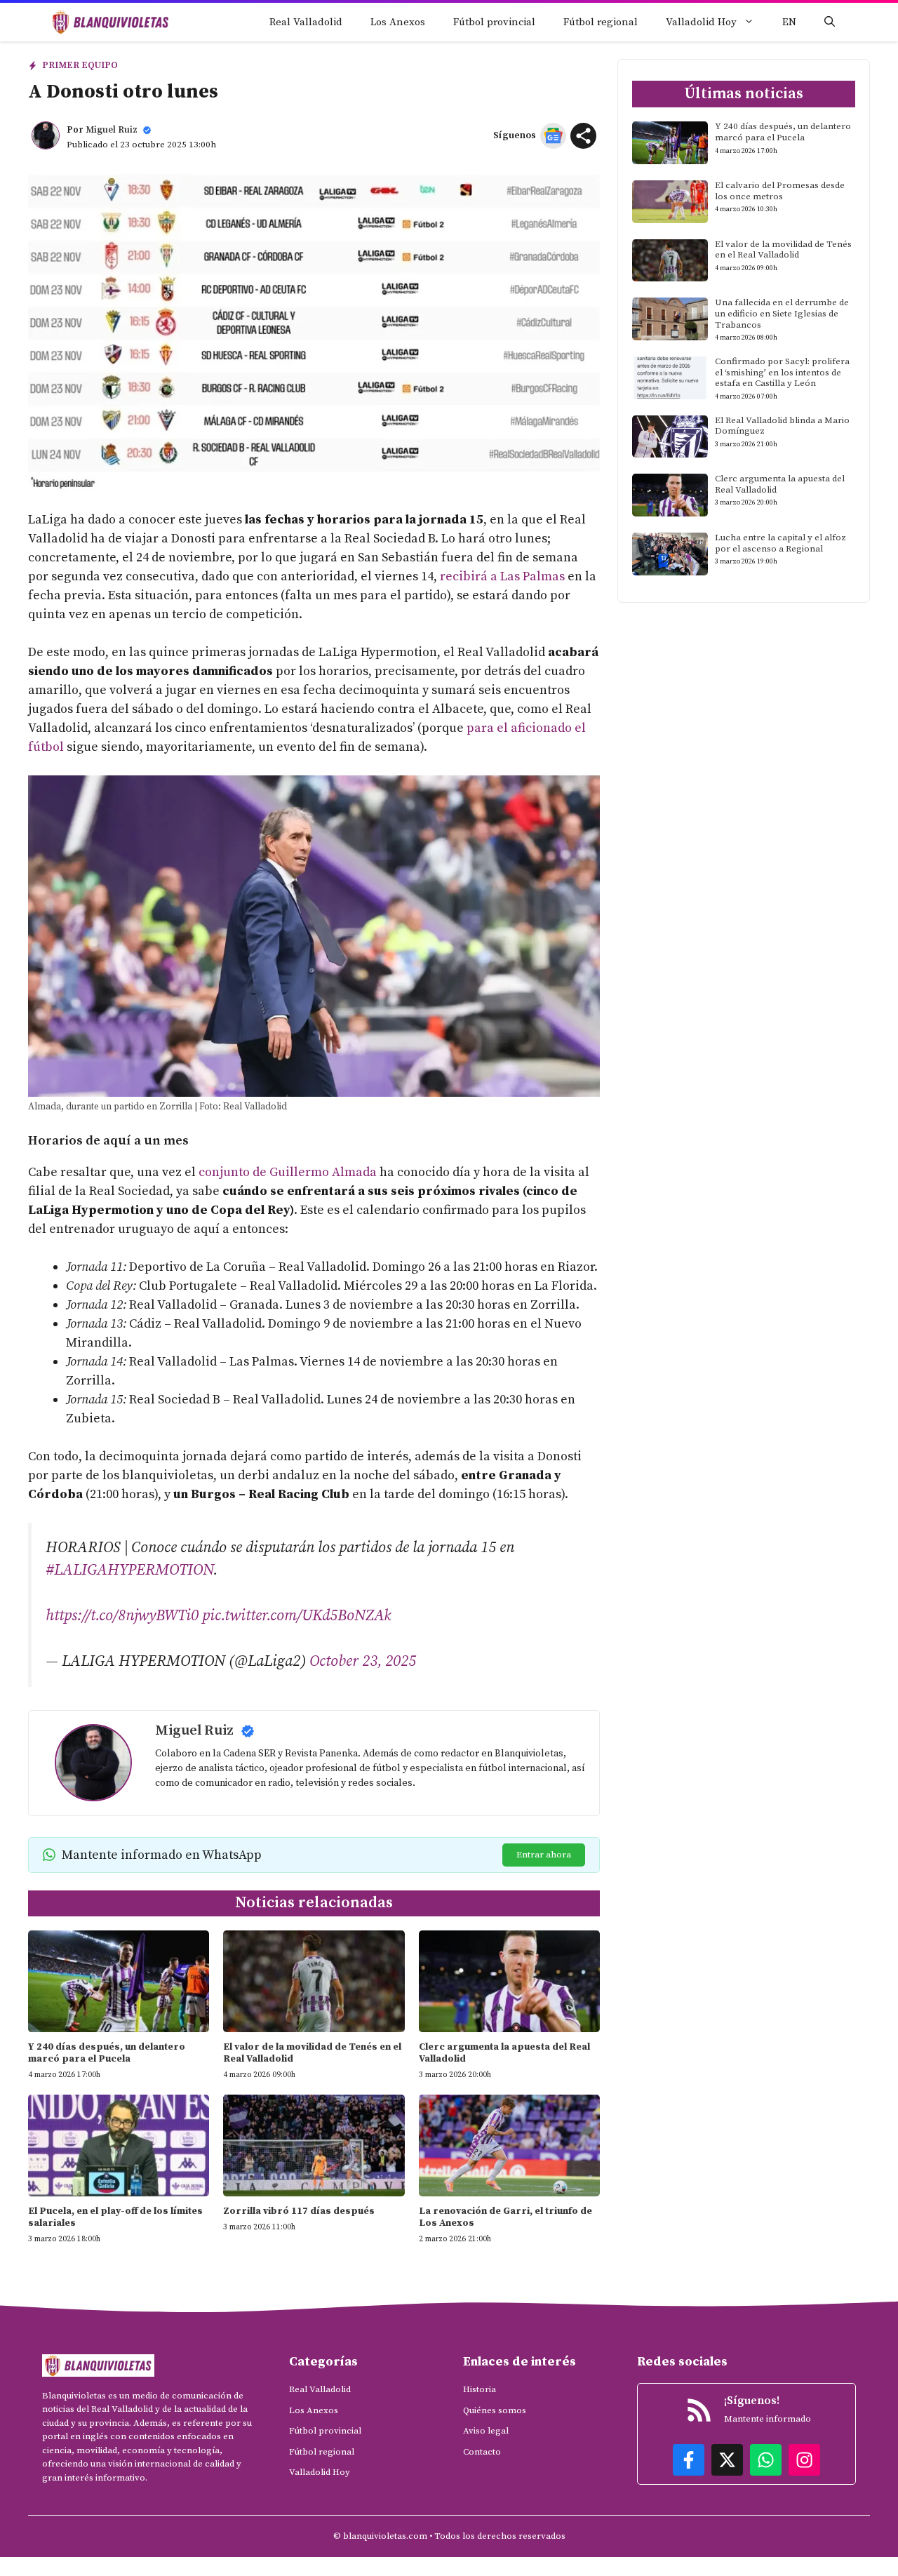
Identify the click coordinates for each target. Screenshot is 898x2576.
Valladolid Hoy (701, 22)
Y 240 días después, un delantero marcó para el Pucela (107, 2053)
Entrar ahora (544, 1855)
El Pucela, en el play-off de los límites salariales (115, 2217)
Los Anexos (398, 22)
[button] (830, 22)
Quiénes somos (495, 2410)
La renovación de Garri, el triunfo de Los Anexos (505, 2217)
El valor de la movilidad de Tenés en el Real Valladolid (312, 2053)
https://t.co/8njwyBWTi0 (122, 1616)
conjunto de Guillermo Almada (288, 1172)
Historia (480, 2389)
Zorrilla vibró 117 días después (299, 2211)
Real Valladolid (306, 22)
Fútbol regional (601, 22)
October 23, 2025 (363, 1661)
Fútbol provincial (494, 22)
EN (789, 22)
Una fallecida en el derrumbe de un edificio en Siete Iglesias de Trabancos (782, 313)
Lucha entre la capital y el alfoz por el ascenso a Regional (780, 543)
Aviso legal (486, 2431)
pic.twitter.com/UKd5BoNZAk (296, 1616)
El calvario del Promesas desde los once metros (780, 191)
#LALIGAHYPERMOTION (129, 1570)
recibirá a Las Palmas (502, 576)
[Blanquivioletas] (110, 22)
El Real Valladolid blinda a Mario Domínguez (782, 426)
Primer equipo (80, 65)
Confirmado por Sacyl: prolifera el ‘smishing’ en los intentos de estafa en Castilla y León (782, 372)
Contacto (482, 2452)
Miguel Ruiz (112, 130)
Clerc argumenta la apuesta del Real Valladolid (504, 2053)
